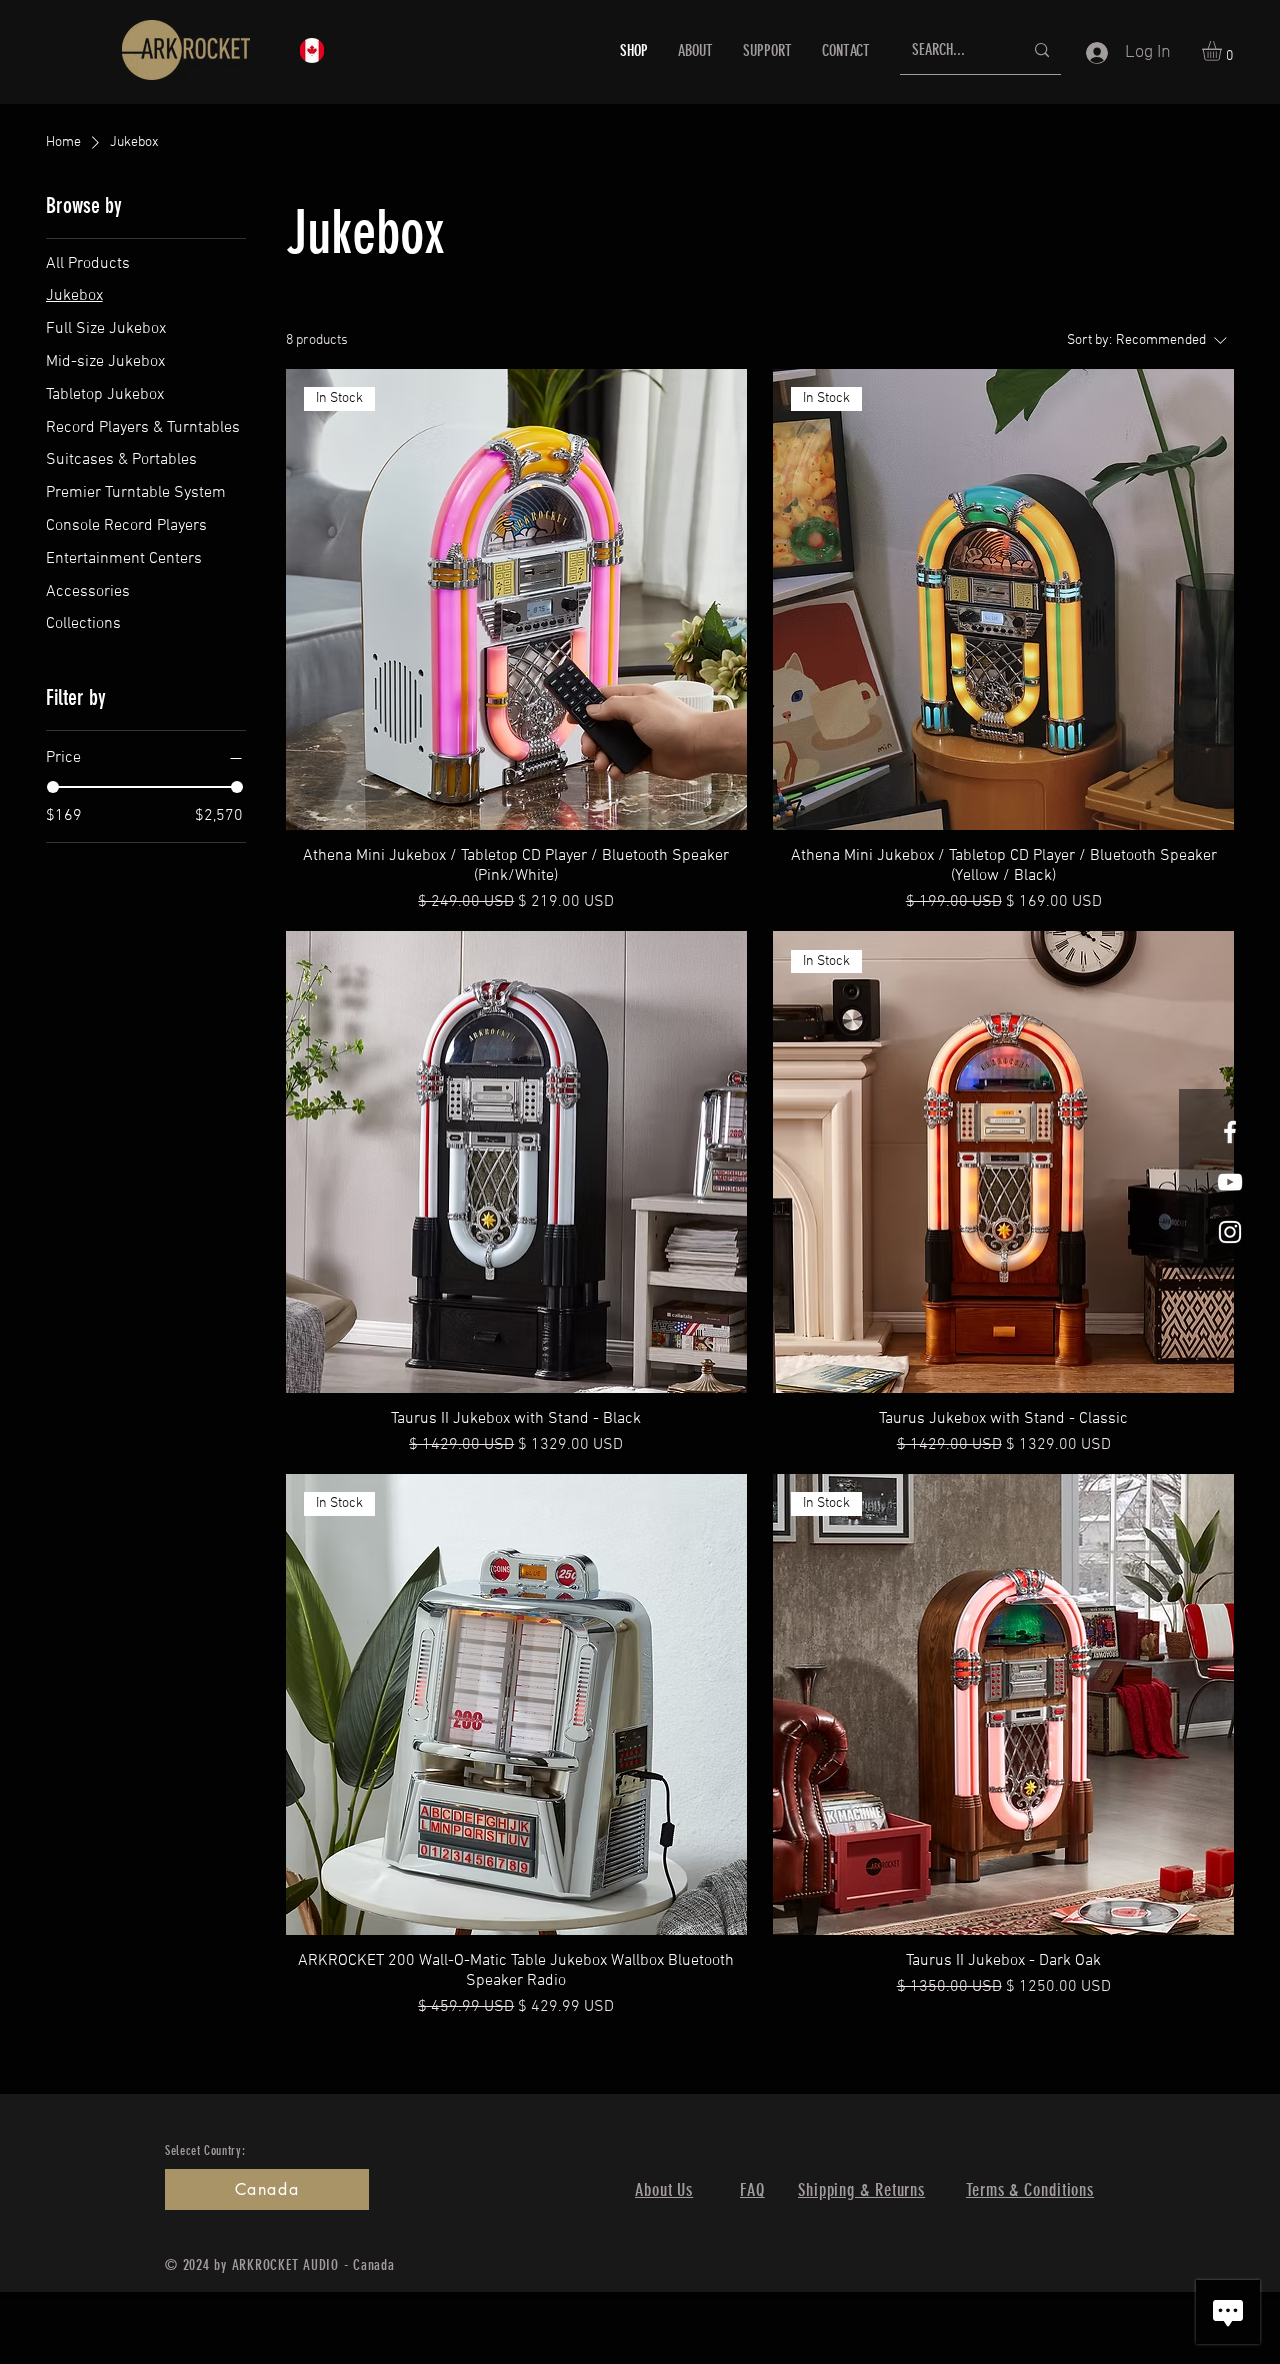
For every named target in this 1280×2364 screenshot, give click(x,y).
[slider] (53, 787)
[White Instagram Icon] (1230, 1232)
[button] (1223, 51)
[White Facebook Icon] (1230, 1132)
